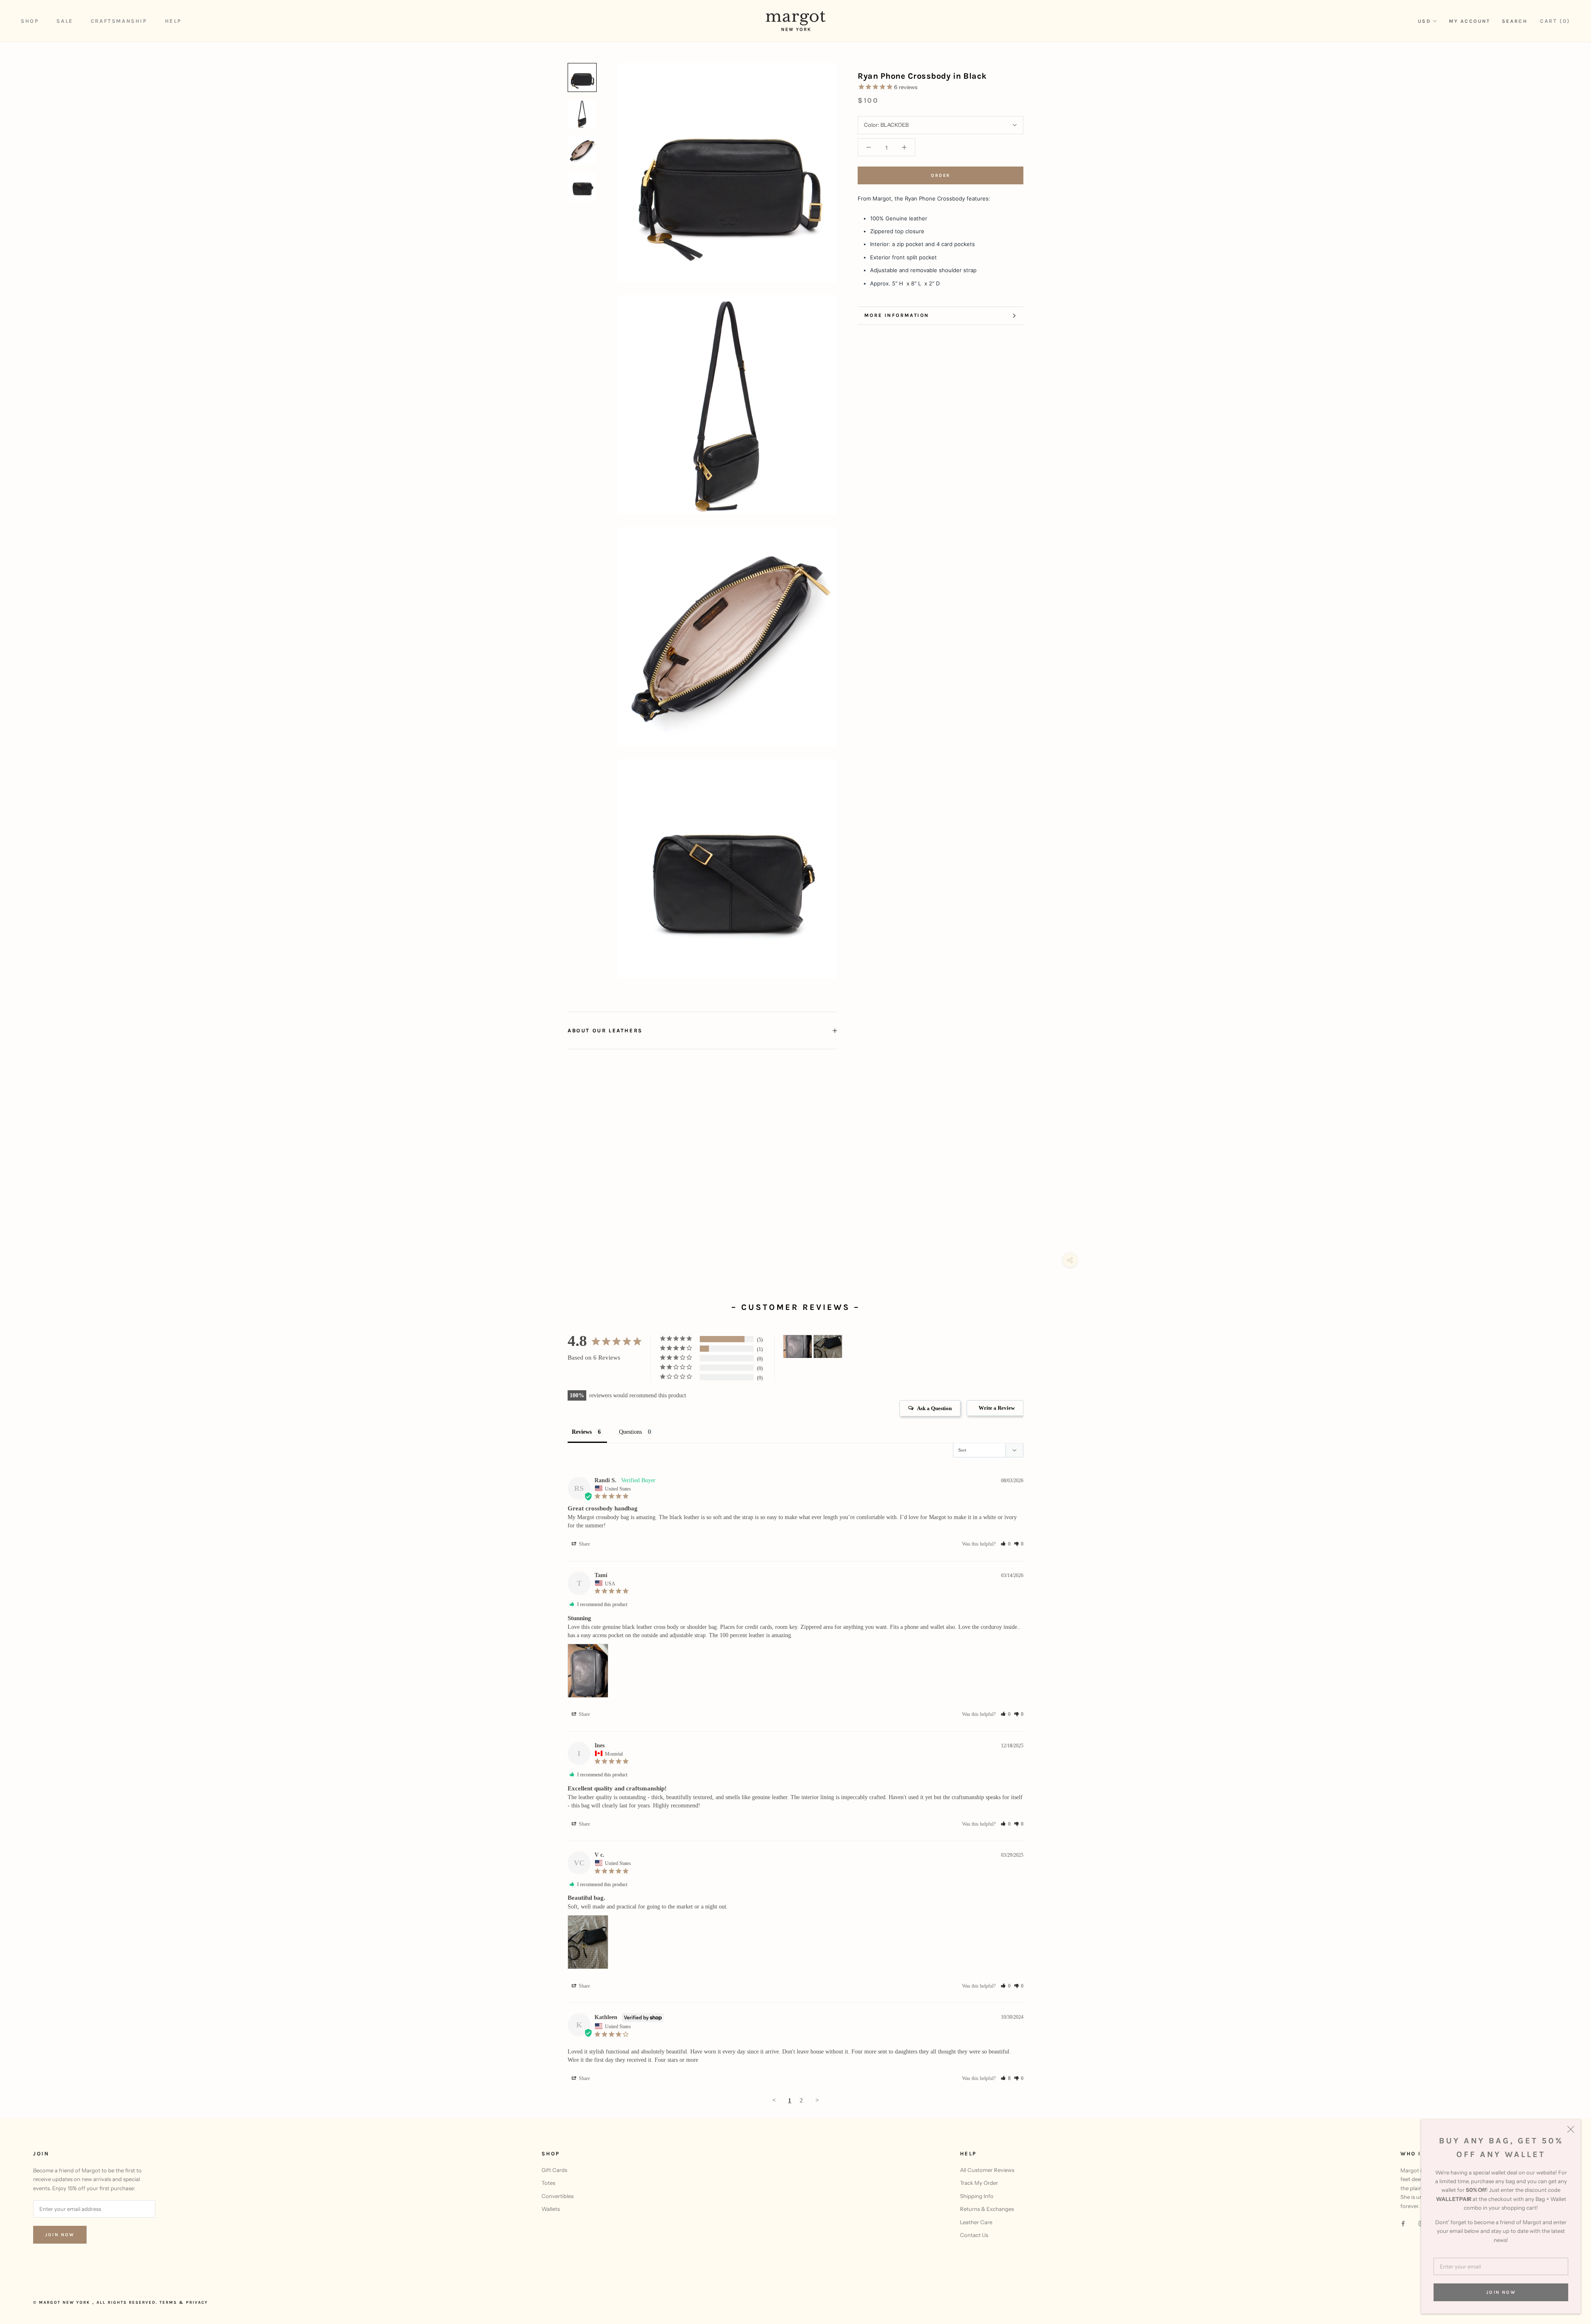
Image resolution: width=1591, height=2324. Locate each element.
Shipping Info (977, 2196)
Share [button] (584, 1544)
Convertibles (557, 2196)
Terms (168, 2302)
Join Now (1501, 2292)
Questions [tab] (630, 1432)
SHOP (30, 21)
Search (1515, 21)
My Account (1470, 21)
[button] (1006, 1544)
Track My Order (979, 2183)
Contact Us (974, 2235)
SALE (65, 21)
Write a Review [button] (997, 1408)
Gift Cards (554, 2170)
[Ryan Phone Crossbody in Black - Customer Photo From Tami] (798, 1347)
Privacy (197, 2302)
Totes (548, 2183)
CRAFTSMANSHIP (119, 21)
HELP (173, 21)
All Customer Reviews (987, 2170)
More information (897, 315)
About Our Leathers (605, 1030)
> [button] (817, 2100)
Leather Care (976, 2222)
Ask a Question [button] (934, 1408)
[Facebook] (1403, 2223)
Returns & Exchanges (987, 2209)
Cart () (1555, 21)
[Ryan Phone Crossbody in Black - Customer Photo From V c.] (828, 1347)
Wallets (551, 2209)
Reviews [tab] (582, 1432)
